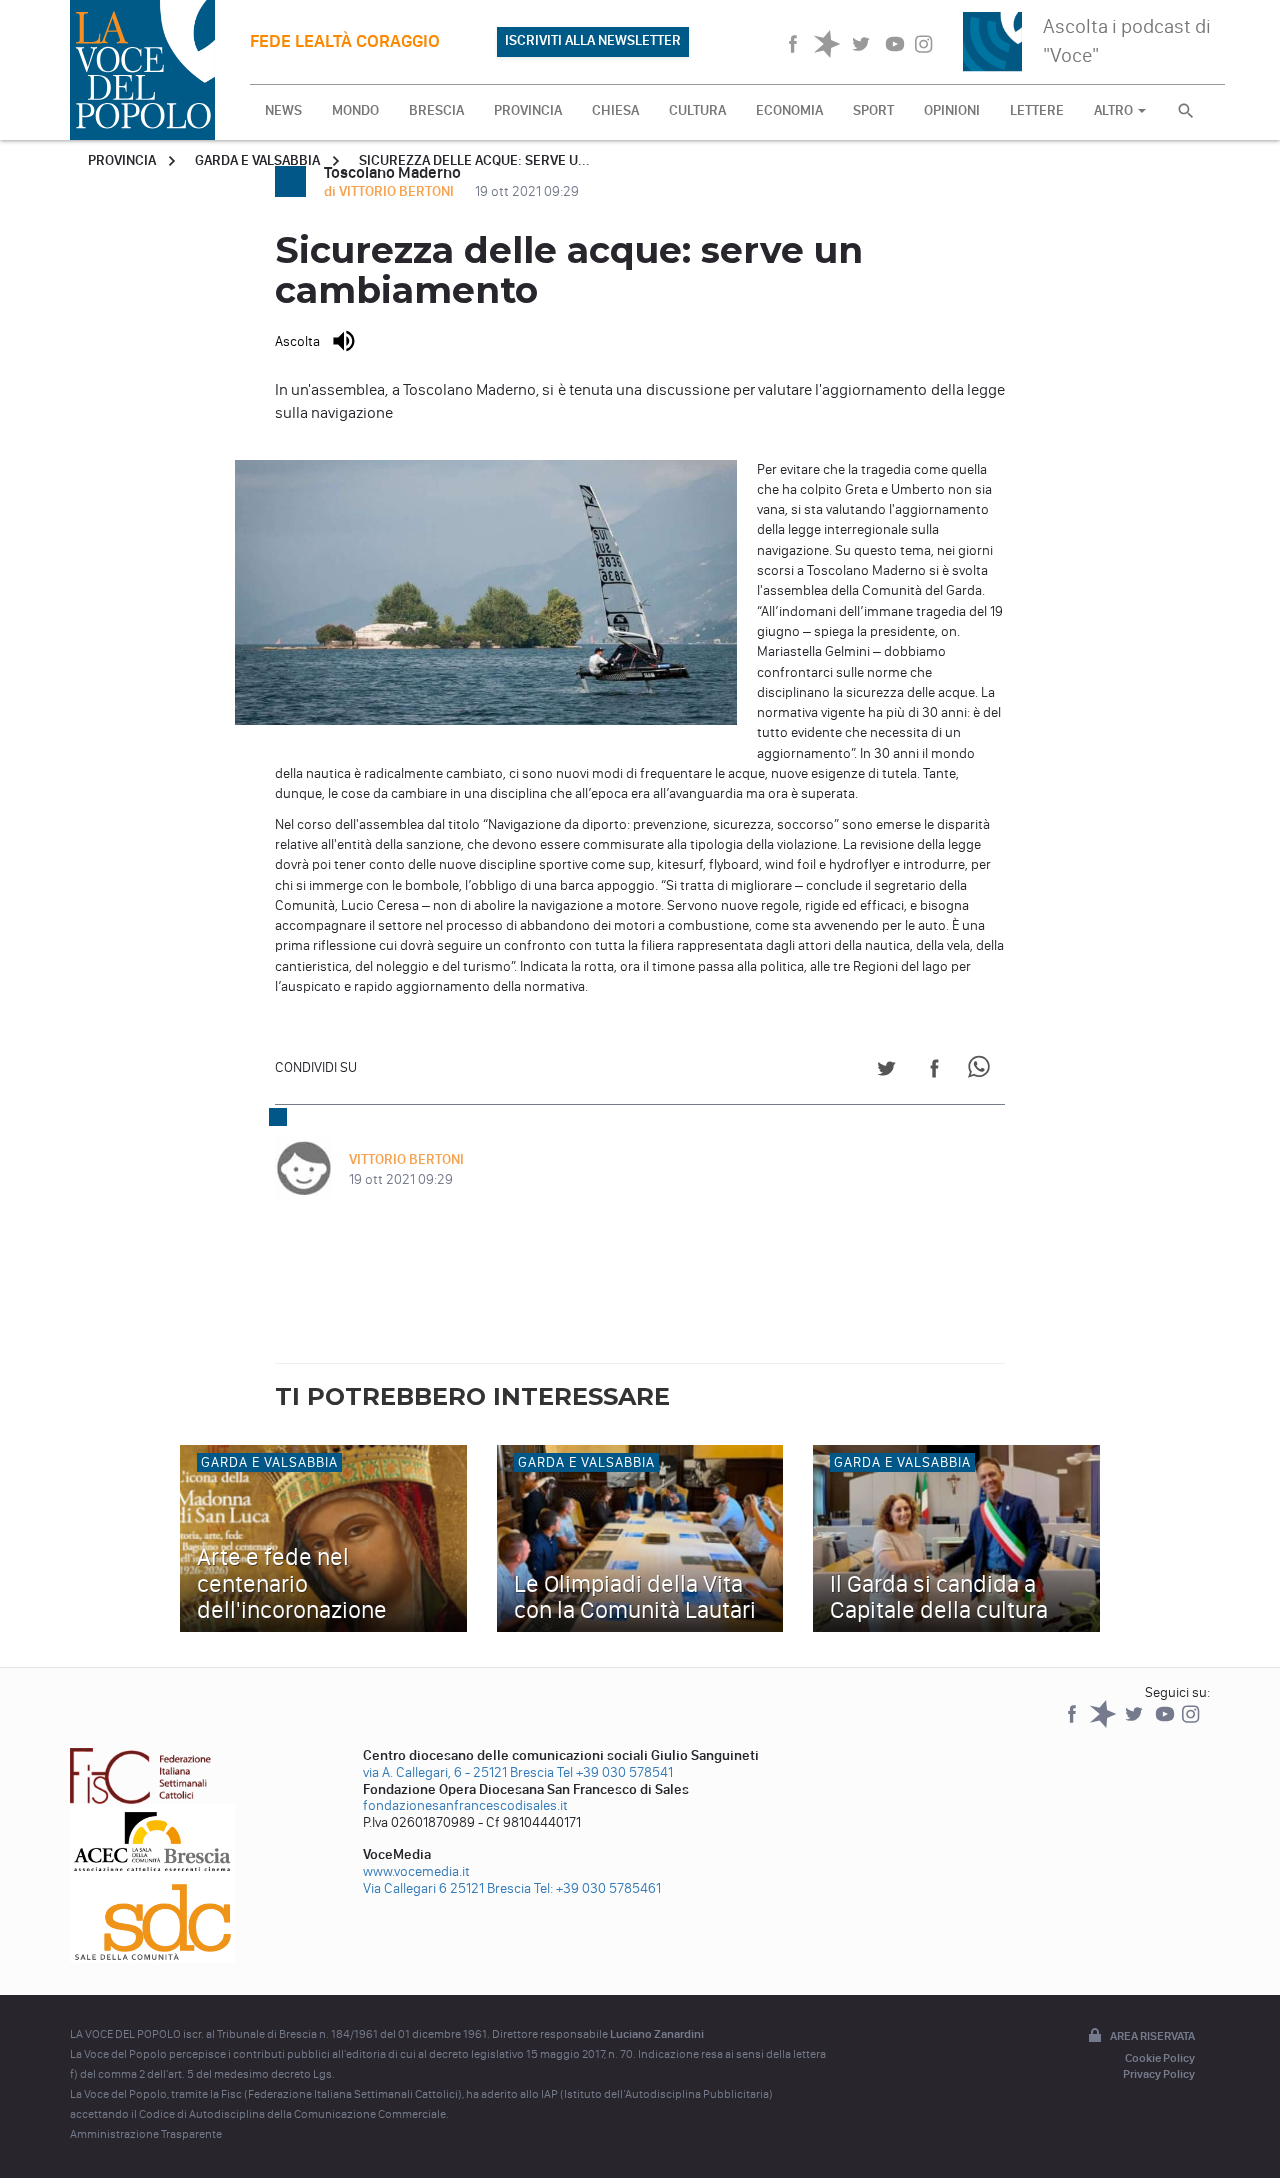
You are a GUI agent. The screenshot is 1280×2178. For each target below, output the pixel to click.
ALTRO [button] (1115, 110)
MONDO (355, 110)
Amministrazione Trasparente (146, 2134)
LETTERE (1037, 110)
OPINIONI (952, 110)
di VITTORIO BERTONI (390, 191)
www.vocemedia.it (416, 1871)
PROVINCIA (528, 110)
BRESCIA (436, 110)
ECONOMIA (789, 110)
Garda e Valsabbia (257, 160)
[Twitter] (1135, 1723)
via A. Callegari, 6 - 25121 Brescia (458, 1772)
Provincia (122, 160)
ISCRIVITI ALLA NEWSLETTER (593, 40)
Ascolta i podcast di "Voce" (1127, 40)
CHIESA (615, 110)
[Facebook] (1073, 1723)
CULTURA (697, 110)
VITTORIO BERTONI (406, 1159)
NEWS (283, 110)
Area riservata (1152, 2036)
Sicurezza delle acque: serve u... (474, 160)
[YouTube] (1166, 1723)
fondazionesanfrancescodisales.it (465, 1805)
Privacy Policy (1159, 2074)
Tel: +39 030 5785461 (597, 1888)
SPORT (873, 110)
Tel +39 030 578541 (615, 1772)
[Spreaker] (1104, 1723)
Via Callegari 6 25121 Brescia (447, 1888)
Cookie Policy (1160, 2058)
